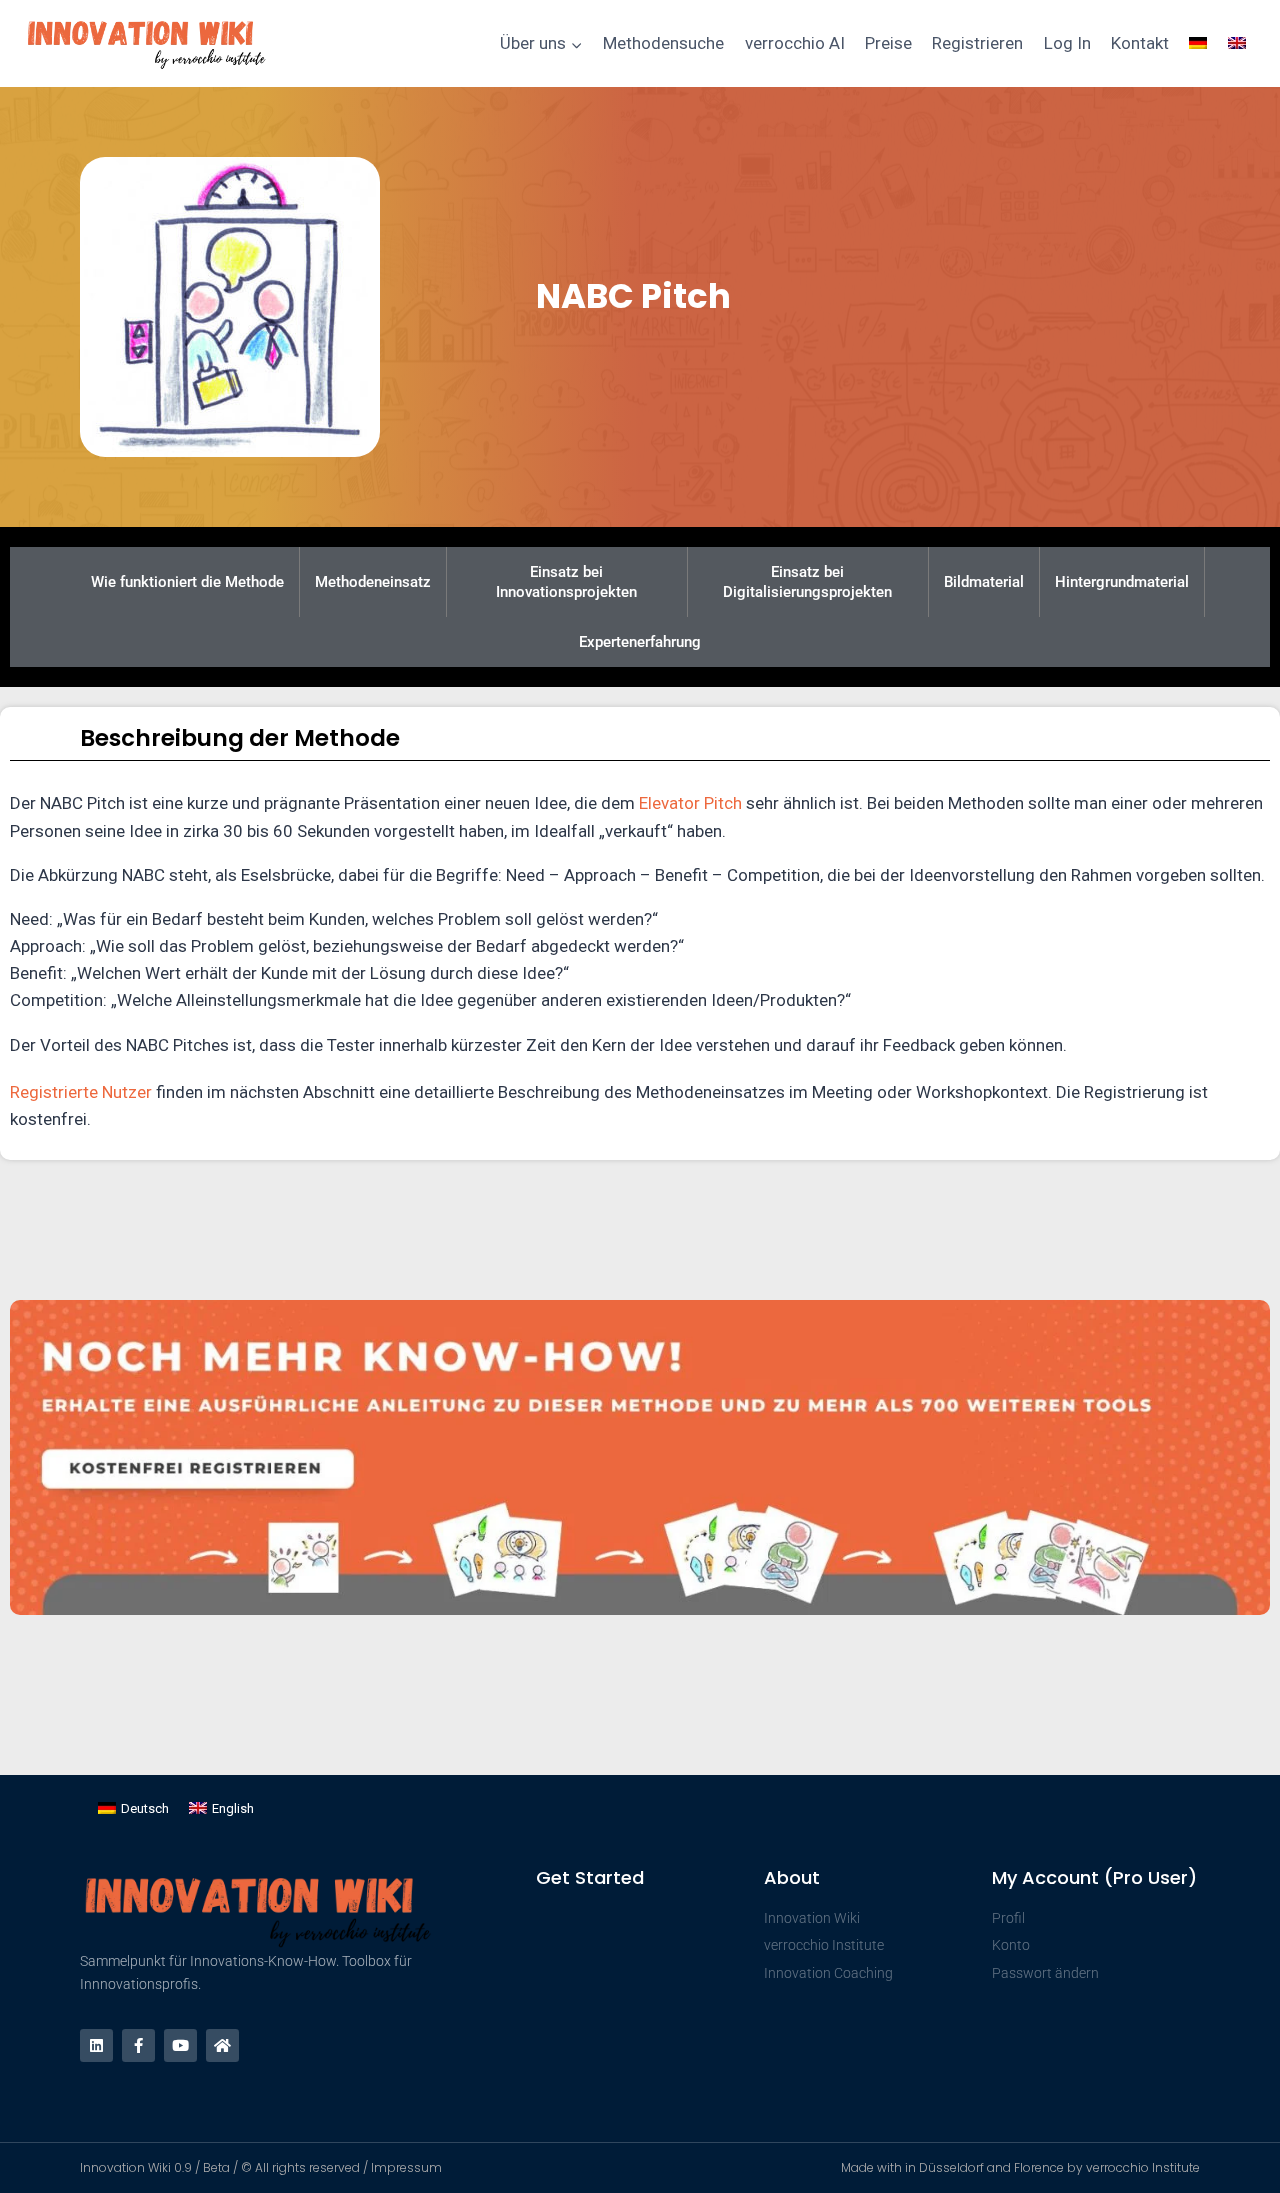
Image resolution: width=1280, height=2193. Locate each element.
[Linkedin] (96, 2045)
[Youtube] (180, 2045)
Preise (888, 43)
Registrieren (977, 43)
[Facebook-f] (138, 2045)
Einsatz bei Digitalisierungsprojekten (807, 582)
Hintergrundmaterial (1122, 582)
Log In (1067, 43)
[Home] (222, 2045)
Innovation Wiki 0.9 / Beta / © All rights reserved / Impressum (261, 2167)
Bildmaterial (984, 582)
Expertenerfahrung (640, 642)
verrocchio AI (795, 43)
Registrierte (56, 1092)
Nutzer (127, 1092)
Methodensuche (663, 43)
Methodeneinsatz (373, 582)
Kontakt (1140, 43)
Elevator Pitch (690, 803)
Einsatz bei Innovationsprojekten (566, 582)
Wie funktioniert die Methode (187, 582)
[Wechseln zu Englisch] (1237, 44)
